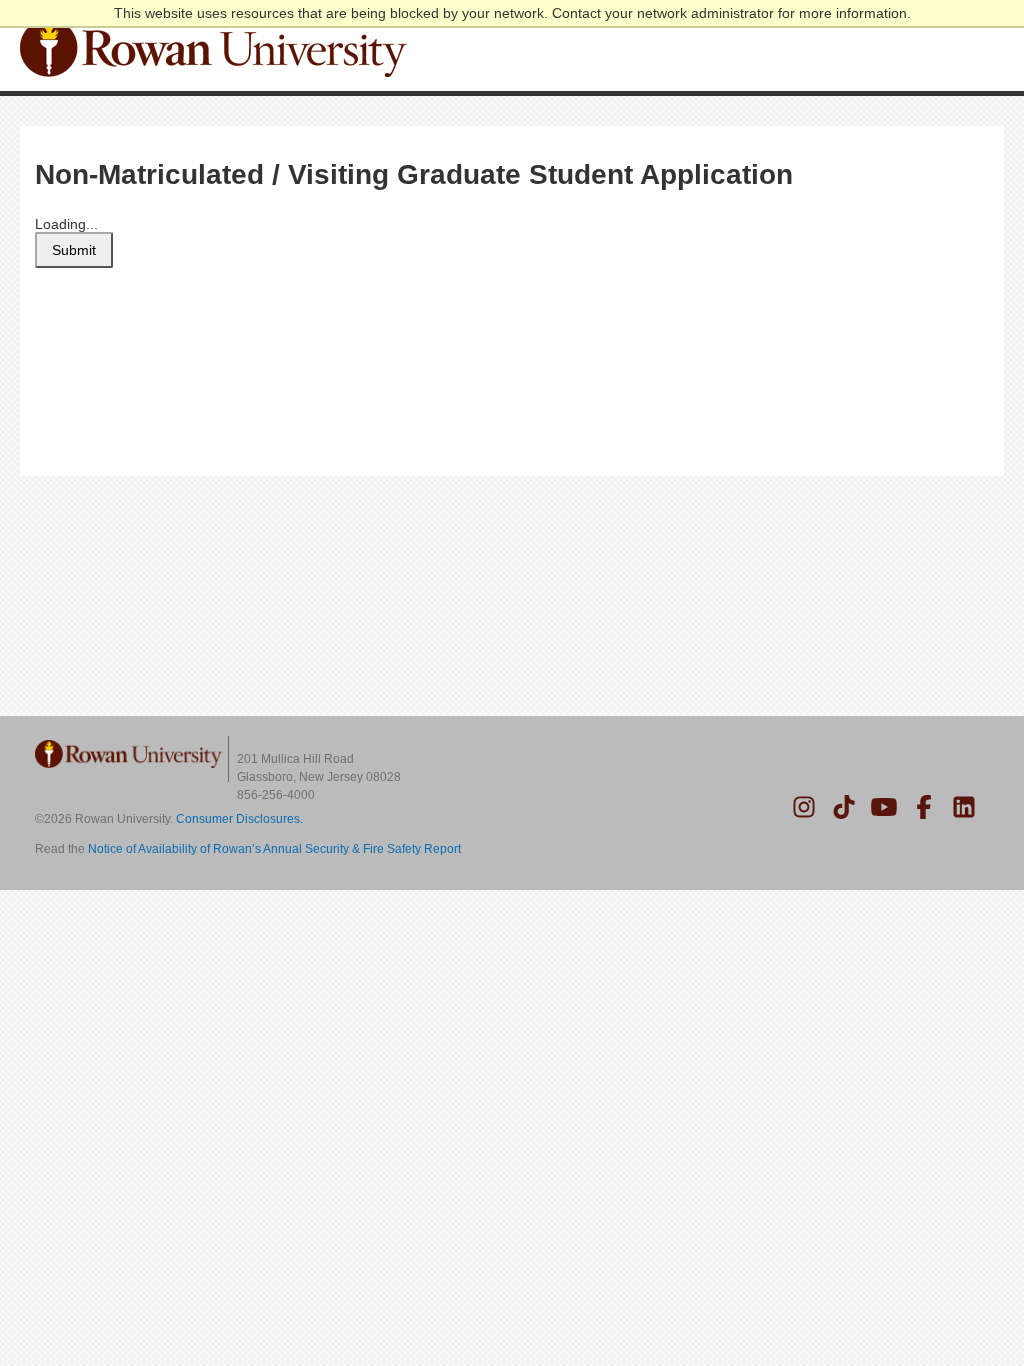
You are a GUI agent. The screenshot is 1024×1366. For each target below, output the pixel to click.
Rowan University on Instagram (804, 807)
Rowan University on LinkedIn (964, 807)
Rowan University (216, 48)
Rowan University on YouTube (884, 807)
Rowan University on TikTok (844, 807)
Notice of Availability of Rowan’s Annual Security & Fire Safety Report (274, 849)
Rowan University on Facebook (924, 807)
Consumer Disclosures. (239, 819)
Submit (74, 250)
